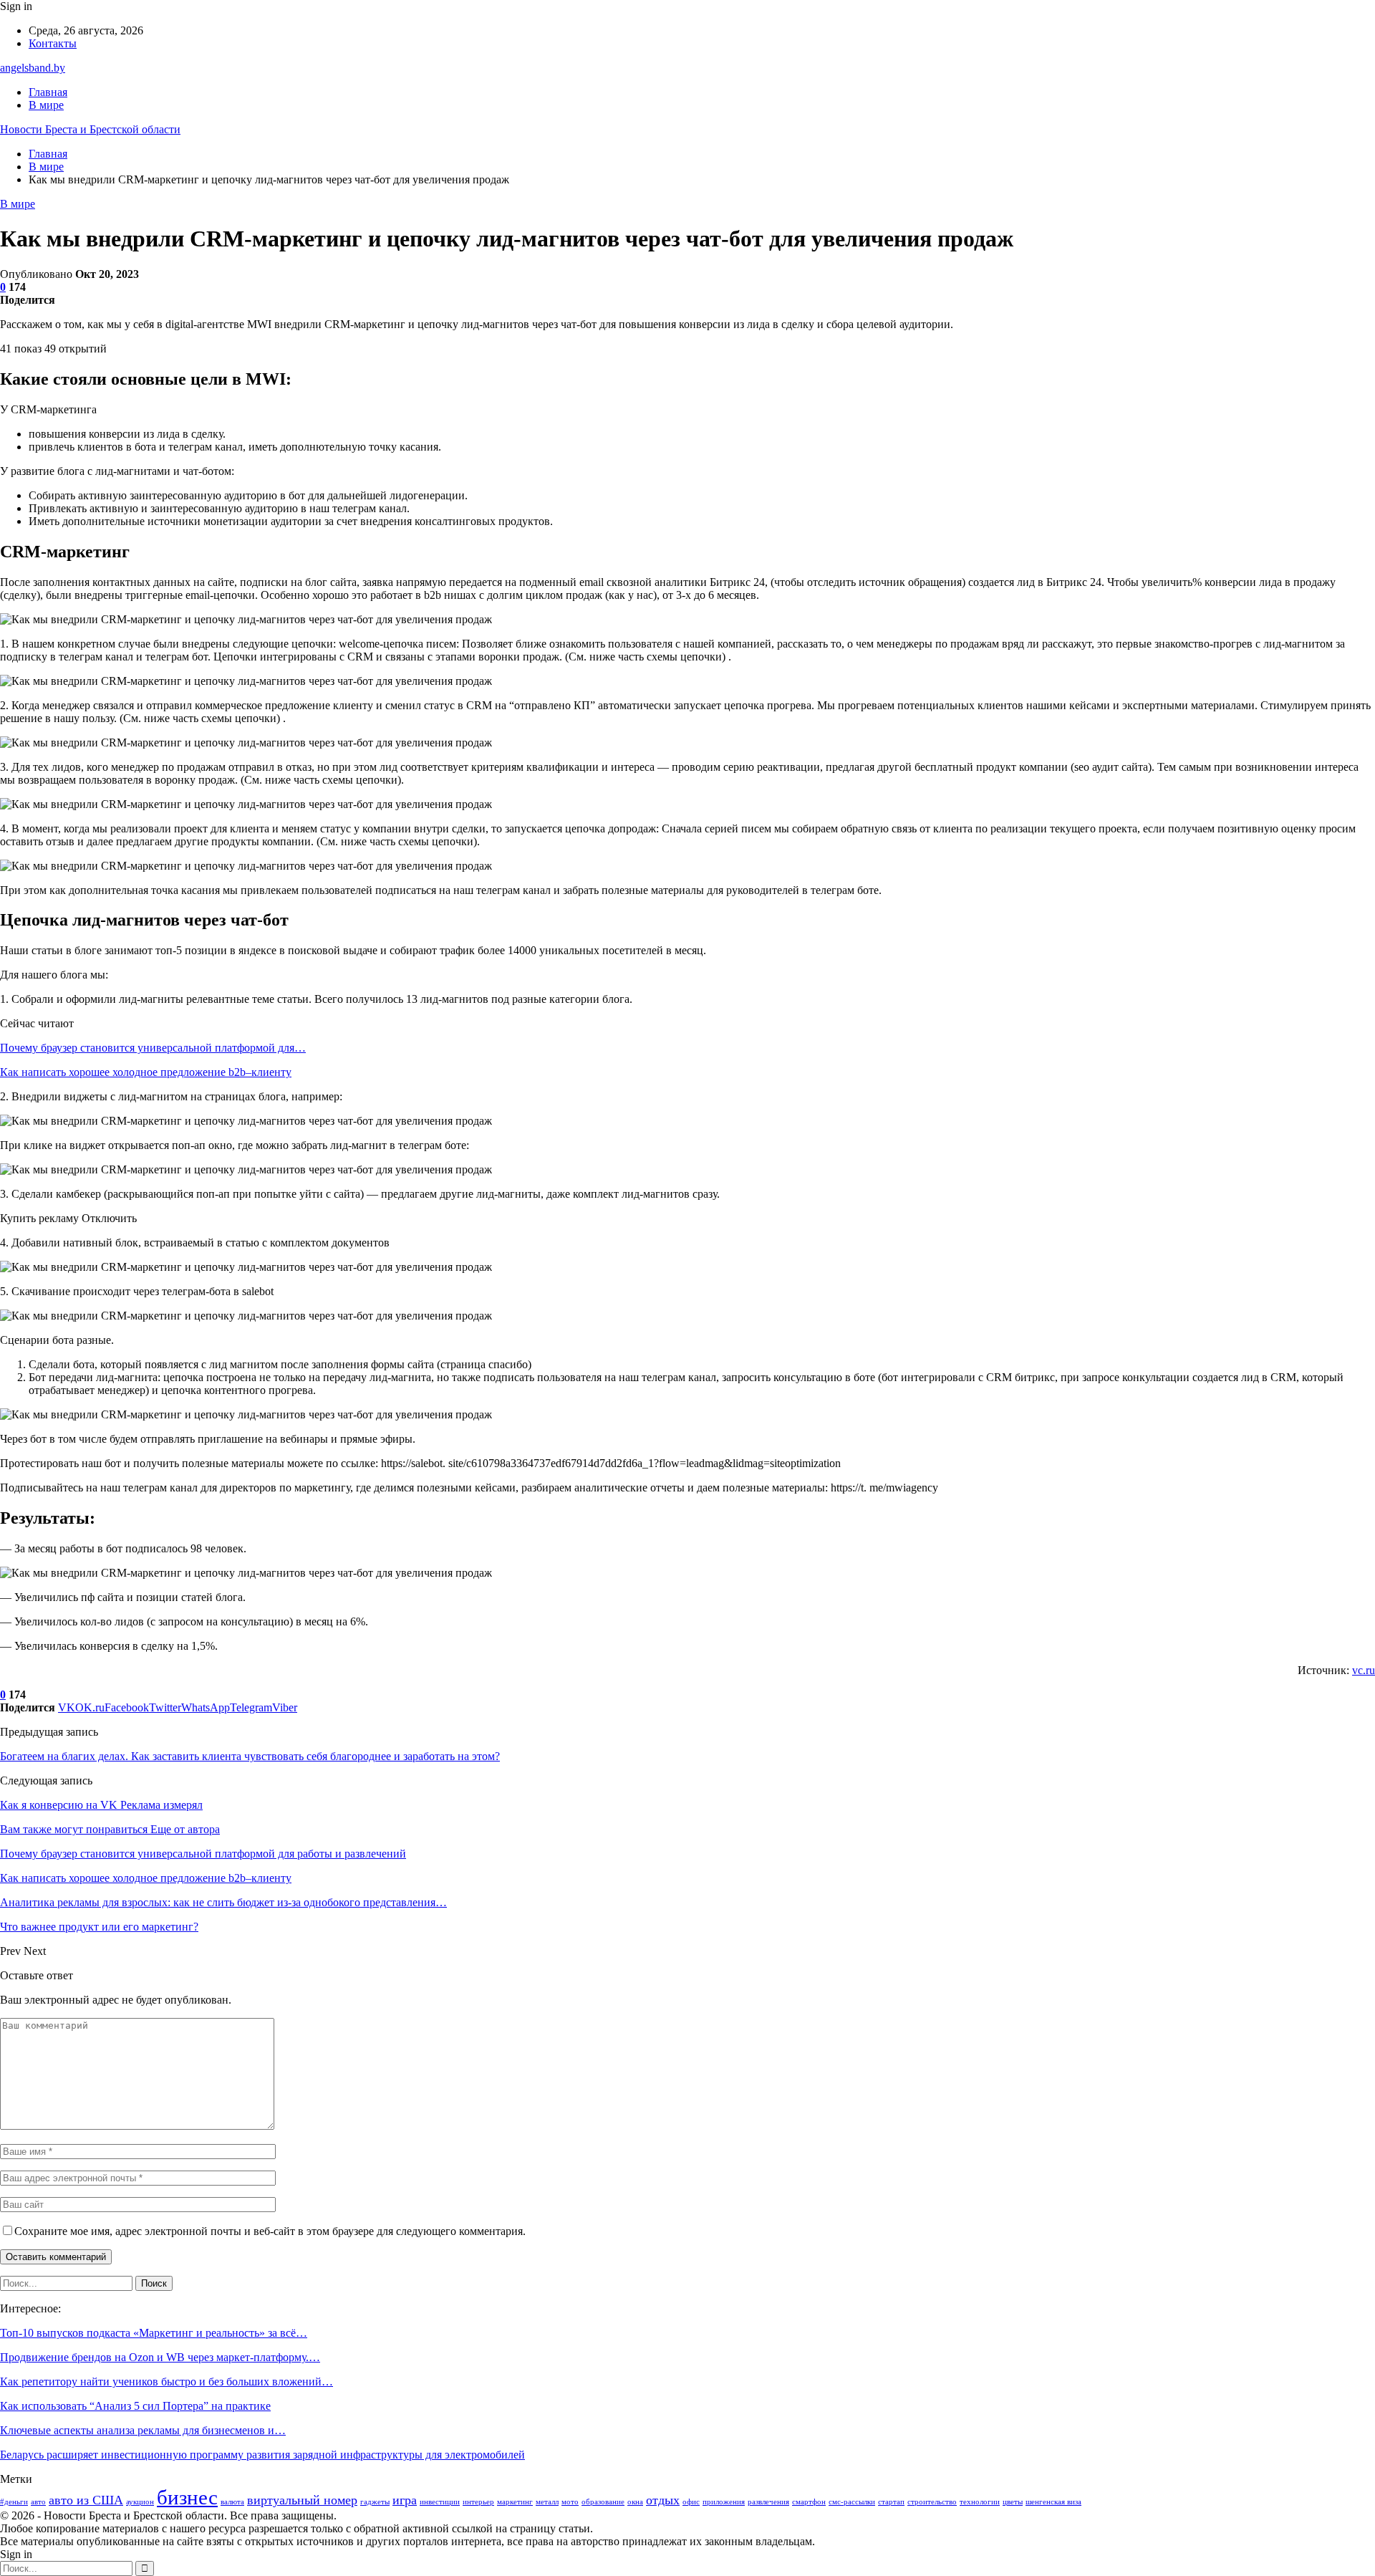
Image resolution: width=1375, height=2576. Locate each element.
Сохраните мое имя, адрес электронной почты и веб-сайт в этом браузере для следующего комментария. (270, 2231)
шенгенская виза (1053, 2502)
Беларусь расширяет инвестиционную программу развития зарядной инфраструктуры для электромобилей (262, 2455)
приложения (724, 2502)
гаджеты (375, 2502)
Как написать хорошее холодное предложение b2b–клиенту (146, 1072)
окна (635, 2502)
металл (547, 2502)
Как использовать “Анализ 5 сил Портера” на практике (135, 2406)
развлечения (768, 2502)
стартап (891, 2502)
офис (691, 2502)
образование (603, 2502)
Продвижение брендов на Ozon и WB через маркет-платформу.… (160, 2357)
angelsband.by (33, 68)
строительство (932, 2502)
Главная (48, 92)
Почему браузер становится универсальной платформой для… (153, 1048)
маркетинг (515, 2502)
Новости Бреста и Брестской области (90, 129)
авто (38, 2502)
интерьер (478, 2502)
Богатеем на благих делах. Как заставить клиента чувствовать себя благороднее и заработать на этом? (250, 1756)
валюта (232, 2502)
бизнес (187, 2497)
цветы (1013, 2502)
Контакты (53, 43)
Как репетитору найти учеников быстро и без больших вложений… (167, 2382)
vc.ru (1364, 1670)
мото (570, 2502)
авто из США (86, 2500)
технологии (980, 2502)
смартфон (809, 2502)
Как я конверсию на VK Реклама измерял (101, 1805)
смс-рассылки (852, 2502)
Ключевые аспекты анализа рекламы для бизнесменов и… (143, 2430)
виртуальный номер (302, 2500)
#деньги (14, 2502)
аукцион (140, 2502)
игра (405, 2500)
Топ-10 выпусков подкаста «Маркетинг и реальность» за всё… (154, 2333)
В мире (46, 105)
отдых (663, 2500)
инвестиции (440, 2502)
